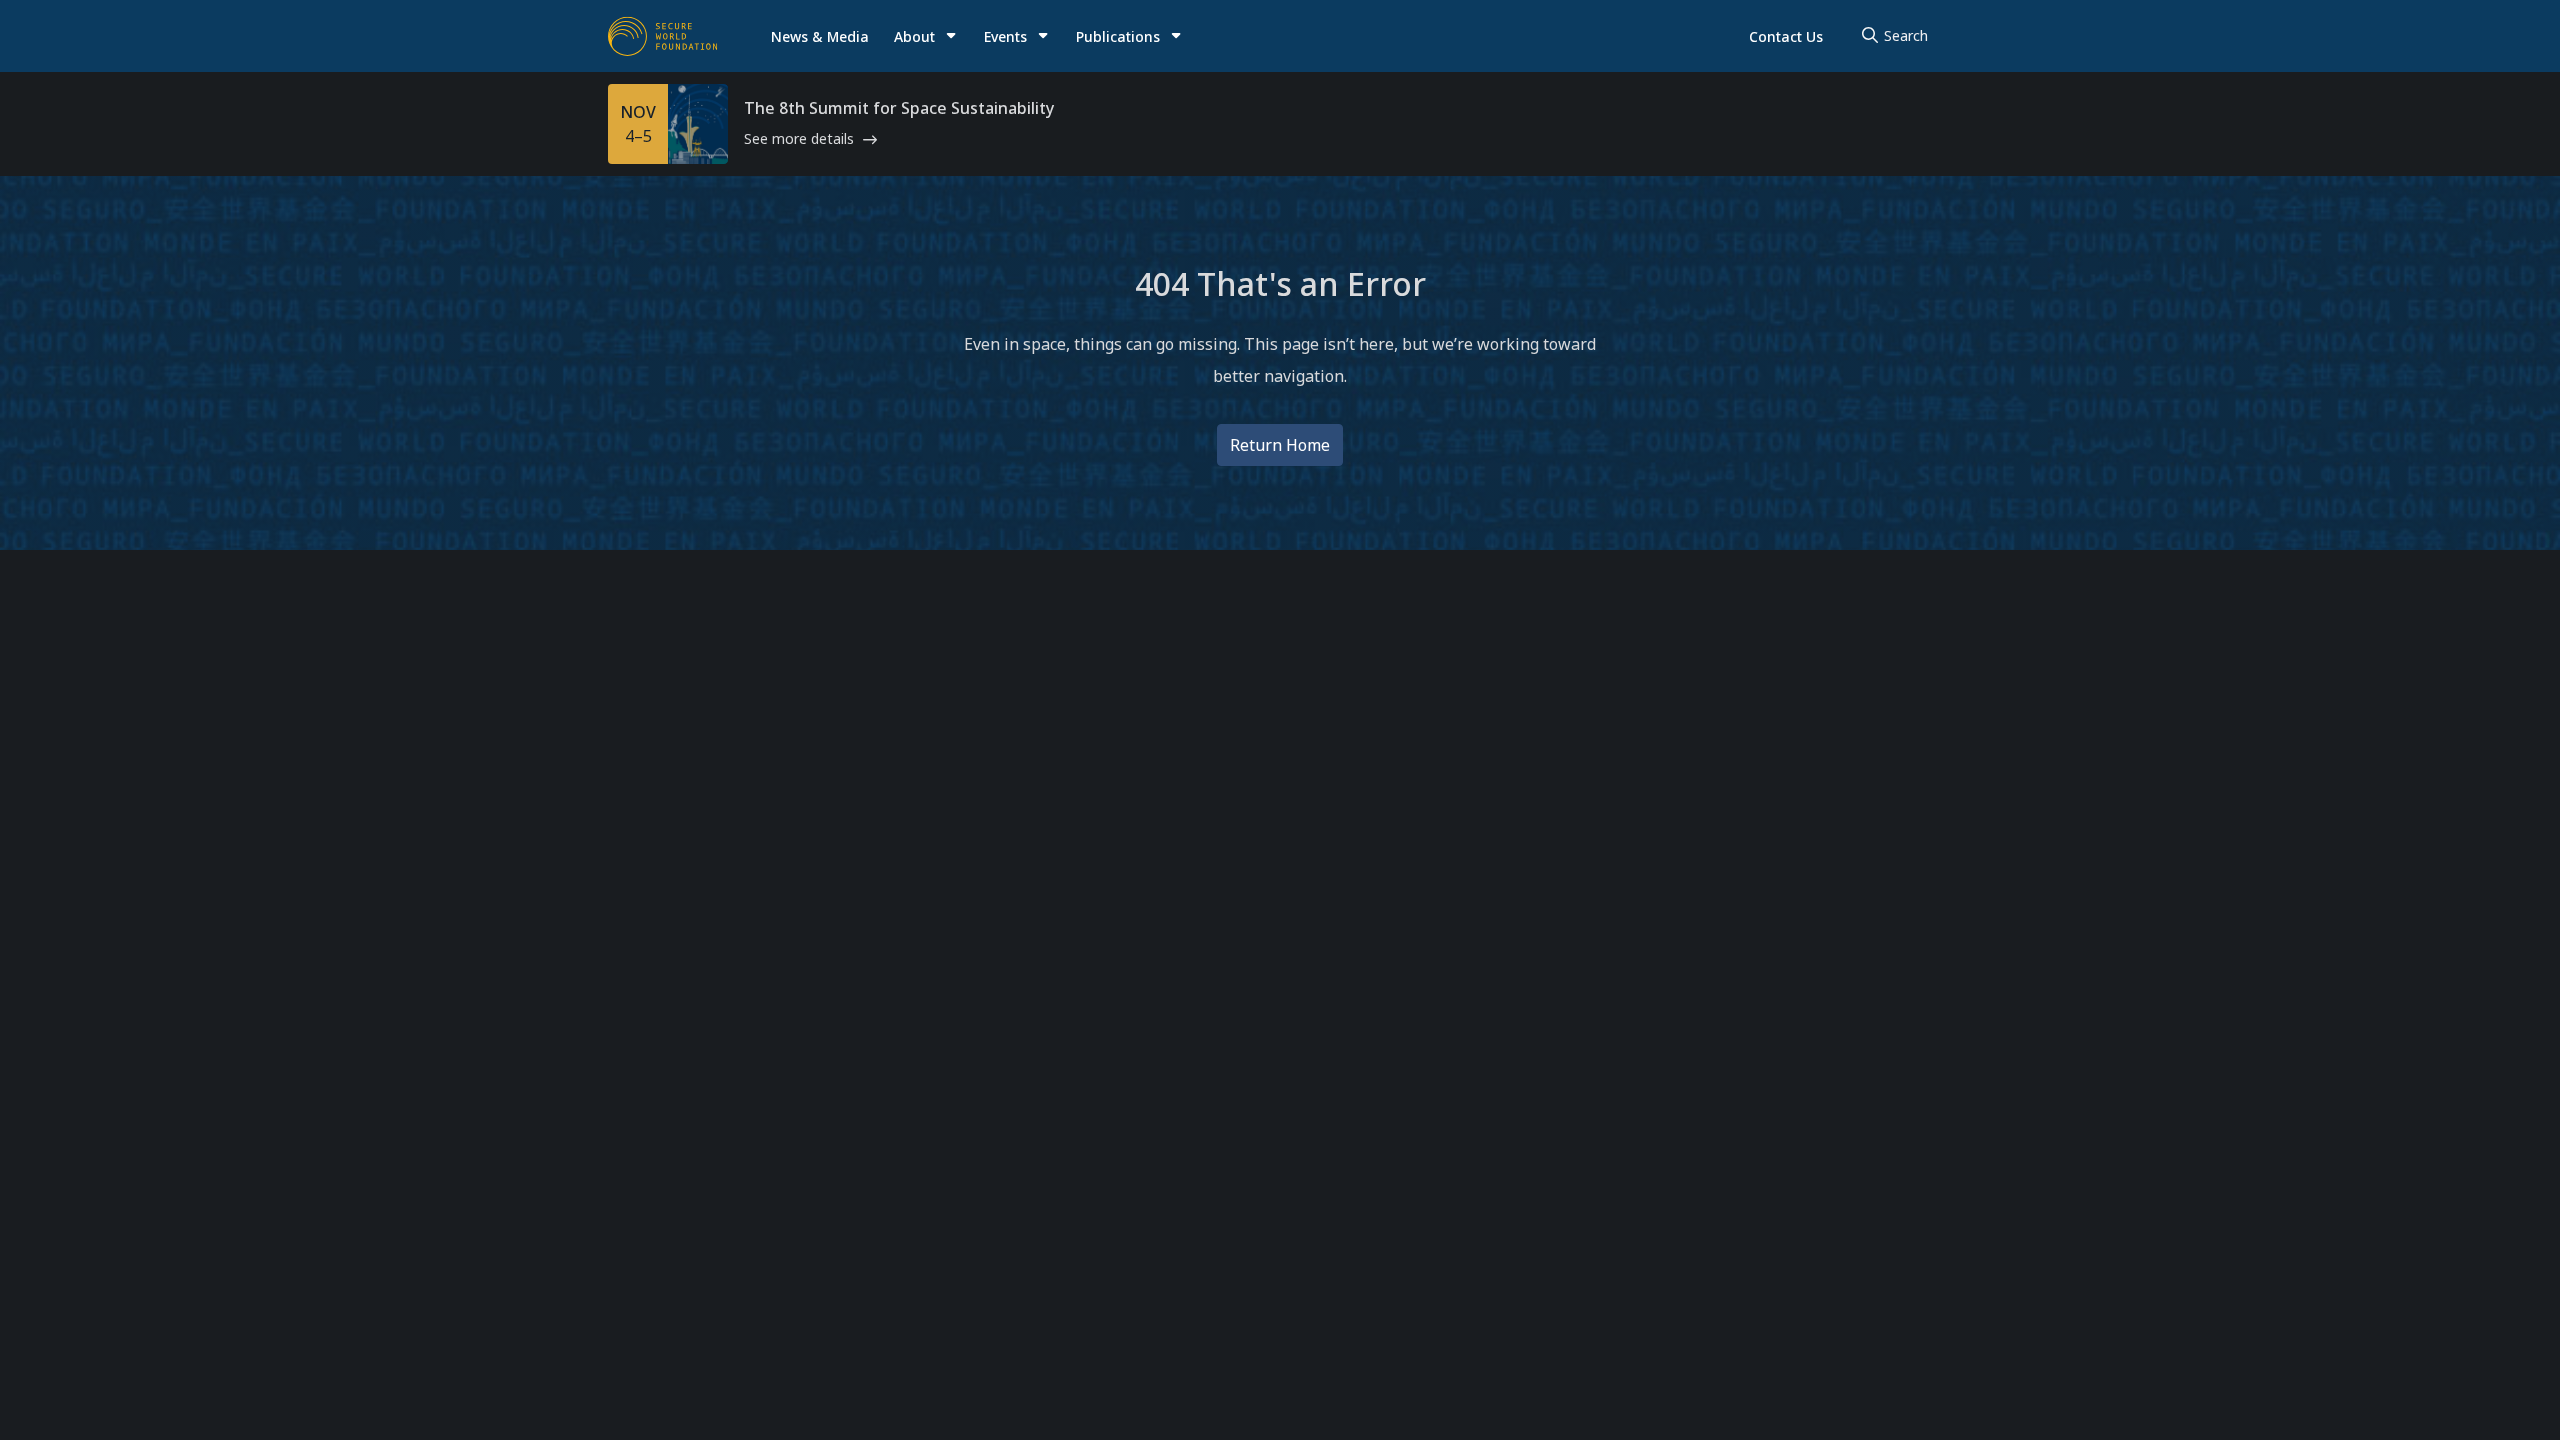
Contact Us (1786, 36)
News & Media (820, 36)
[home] (663, 36)
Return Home (1280, 445)
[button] (926, 36)
